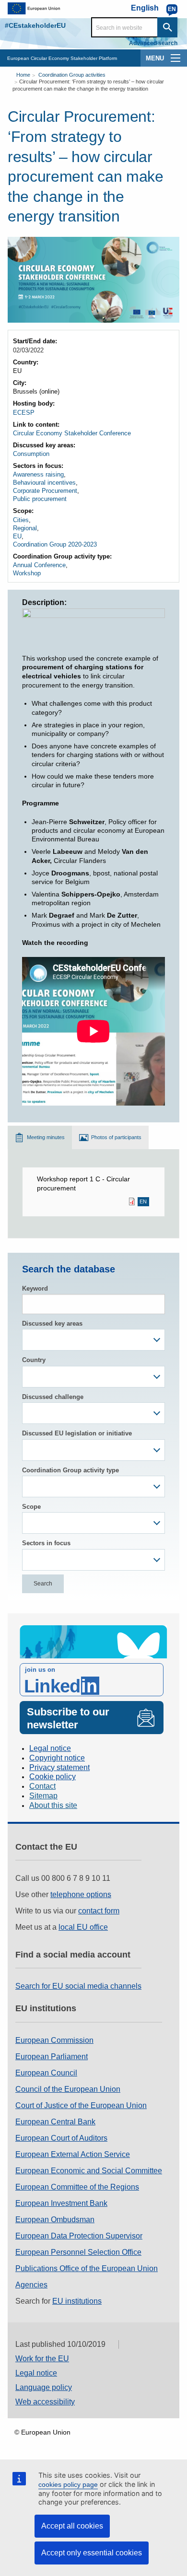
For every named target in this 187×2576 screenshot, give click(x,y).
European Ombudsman (55, 2220)
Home (23, 75)
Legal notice (50, 1748)
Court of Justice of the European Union (81, 2105)
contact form (99, 1911)
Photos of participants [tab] (116, 1137)
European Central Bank (55, 2122)
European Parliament (52, 2057)
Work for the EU (42, 2359)
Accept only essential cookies (92, 2553)
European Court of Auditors (61, 2138)
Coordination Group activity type (70, 1470)
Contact (42, 1786)
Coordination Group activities (72, 75)
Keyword (35, 1288)
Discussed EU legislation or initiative (77, 1433)
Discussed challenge (53, 1397)
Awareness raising (38, 474)
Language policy (44, 2387)
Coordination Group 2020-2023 (55, 544)
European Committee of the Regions (77, 2187)
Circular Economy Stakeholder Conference (72, 433)
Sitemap (43, 1796)
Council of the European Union (68, 2089)
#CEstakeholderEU (35, 25)
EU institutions (77, 2301)
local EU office (83, 1927)
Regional (25, 528)
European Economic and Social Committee (89, 2171)
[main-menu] (175, 58)
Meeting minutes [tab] (46, 1137)
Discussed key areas (52, 1323)
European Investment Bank (61, 2203)
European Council (46, 2073)
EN (143, 1202)
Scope (31, 1507)
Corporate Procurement (45, 491)
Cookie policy (53, 1777)
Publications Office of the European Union (87, 2268)
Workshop (27, 573)
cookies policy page (68, 2484)
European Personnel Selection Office (78, 2252)
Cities (21, 520)
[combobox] (93, 1340)
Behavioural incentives (44, 483)
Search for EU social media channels (78, 1986)
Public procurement (40, 499)
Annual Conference (39, 565)
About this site (53, 1805)
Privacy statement (59, 1767)
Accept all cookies (72, 2526)
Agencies (31, 2285)
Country (34, 1360)
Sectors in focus (46, 1543)
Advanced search (153, 43)
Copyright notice (57, 1758)
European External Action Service (73, 2154)
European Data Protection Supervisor (79, 2236)
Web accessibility (45, 2402)
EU (17, 536)
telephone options (81, 1894)
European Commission (54, 2040)
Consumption (31, 454)
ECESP (24, 413)
